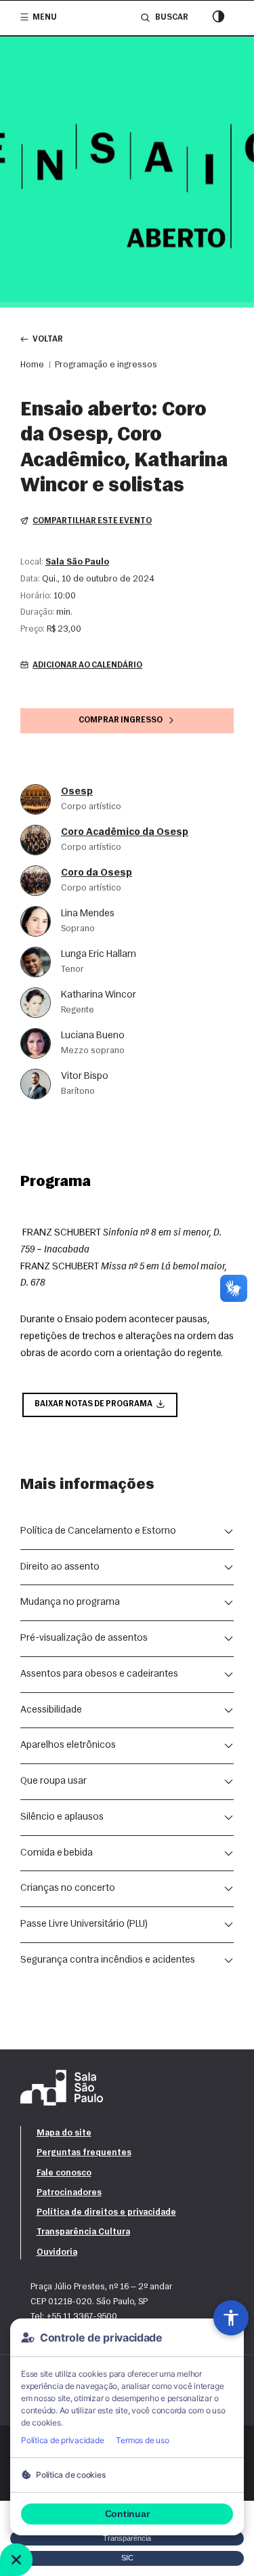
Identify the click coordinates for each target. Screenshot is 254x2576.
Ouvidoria (57, 2252)
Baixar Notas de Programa (93, 1404)
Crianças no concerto (68, 1888)
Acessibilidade (51, 1710)
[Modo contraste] (218, 18)
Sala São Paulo (77, 562)
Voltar (48, 340)
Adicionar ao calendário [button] (87, 666)
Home (32, 365)
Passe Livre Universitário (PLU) (84, 1924)
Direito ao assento (60, 1567)
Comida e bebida (57, 1853)
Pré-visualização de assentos (84, 1638)
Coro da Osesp (97, 873)
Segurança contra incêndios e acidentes (108, 1960)
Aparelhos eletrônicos (68, 1745)
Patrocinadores (69, 2193)
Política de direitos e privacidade (106, 2212)
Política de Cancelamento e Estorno (98, 1531)
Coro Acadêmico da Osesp (125, 833)
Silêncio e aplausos (62, 1817)
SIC (127, 2558)
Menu (45, 18)
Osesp (77, 792)
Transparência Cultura (83, 2232)
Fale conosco (64, 2173)
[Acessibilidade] (231, 2318)
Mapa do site (64, 2133)
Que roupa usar (54, 1781)
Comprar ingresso (121, 720)
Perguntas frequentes (84, 2153)
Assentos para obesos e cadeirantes (99, 1674)
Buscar (171, 18)
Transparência (127, 2538)
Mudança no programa (70, 1602)
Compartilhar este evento (92, 521)
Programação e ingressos (106, 365)
